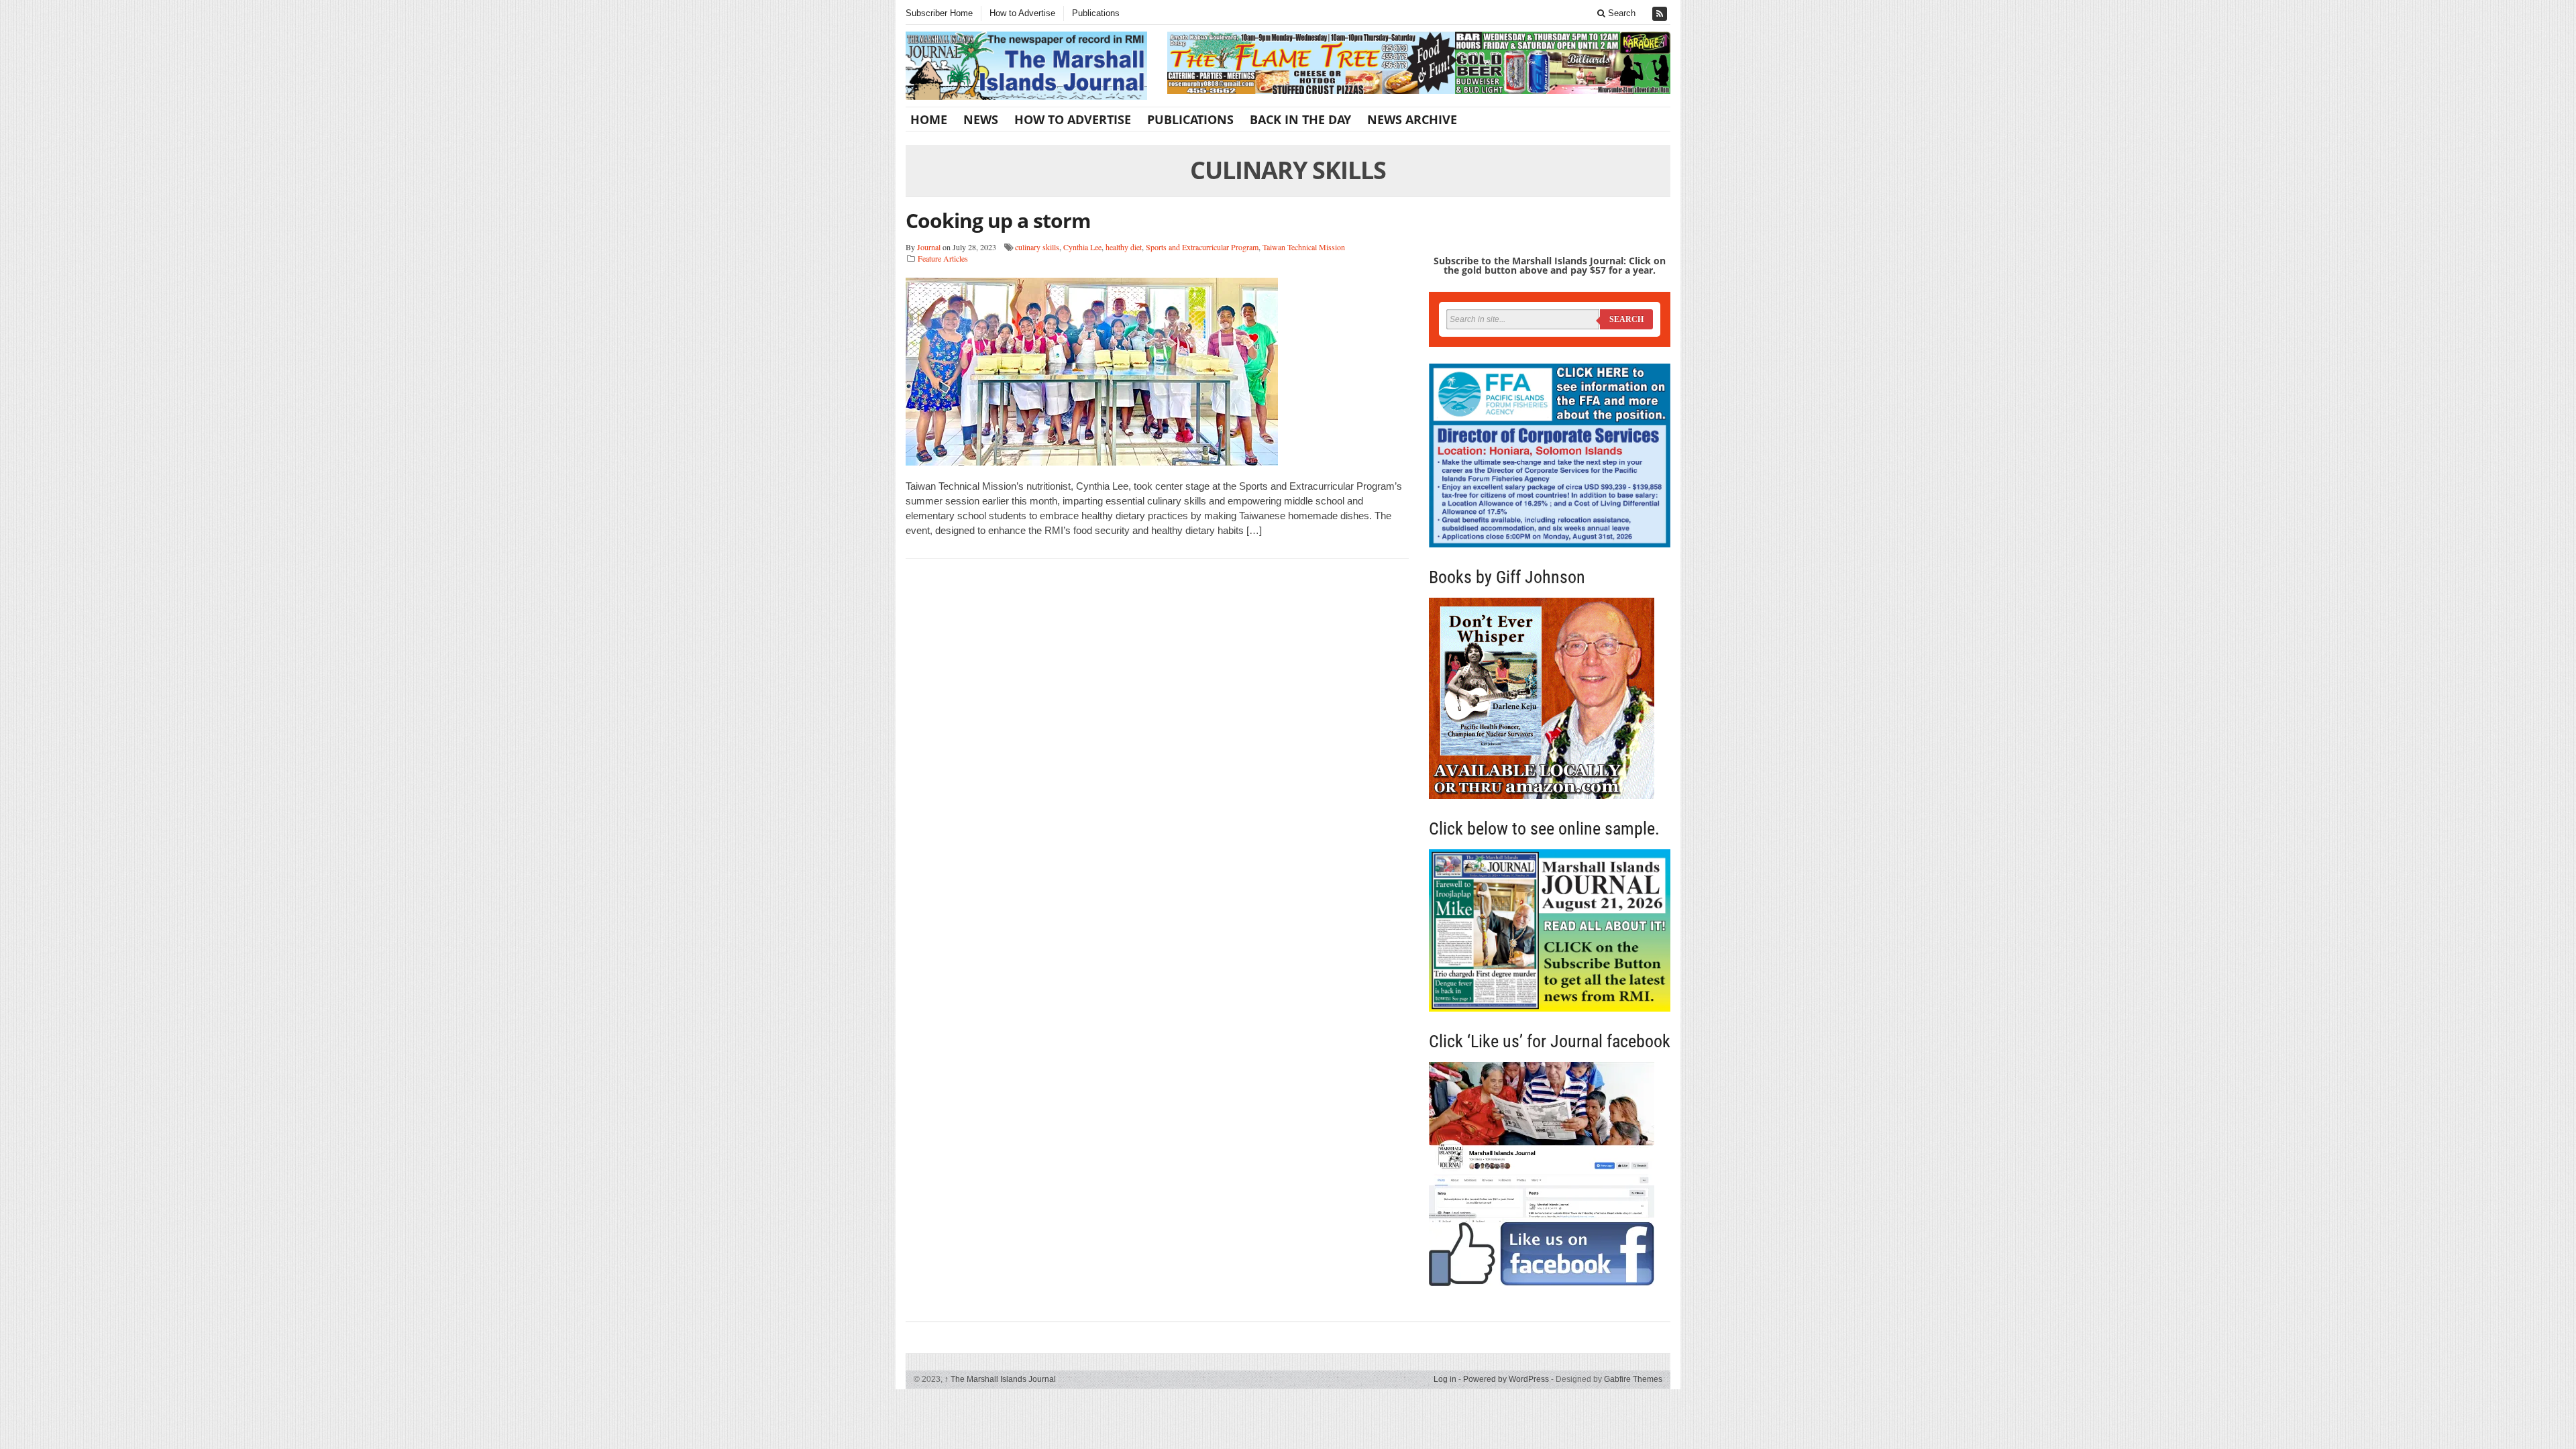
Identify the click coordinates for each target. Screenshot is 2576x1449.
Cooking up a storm (998, 220)
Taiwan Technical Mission (1304, 247)
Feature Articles (943, 258)
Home (929, 119)
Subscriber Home (939, 13)
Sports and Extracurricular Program (1202, 247)
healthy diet (1124, 247)
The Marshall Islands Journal (1000, 1379)
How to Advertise (1022, 13)
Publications (1096, 13)
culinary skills (1037, 247)
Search (1620, 13)
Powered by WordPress (1506, 1379)
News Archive (1412, 119)
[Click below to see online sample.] (1550, 930)
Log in (1445, 1379)
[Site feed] (1661, 14)
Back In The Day (1300, 119)
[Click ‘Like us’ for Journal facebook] (1550, 1174)
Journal (929, 247)
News (981, 119)
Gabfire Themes (1633, 1379)
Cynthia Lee (1082, 247)
